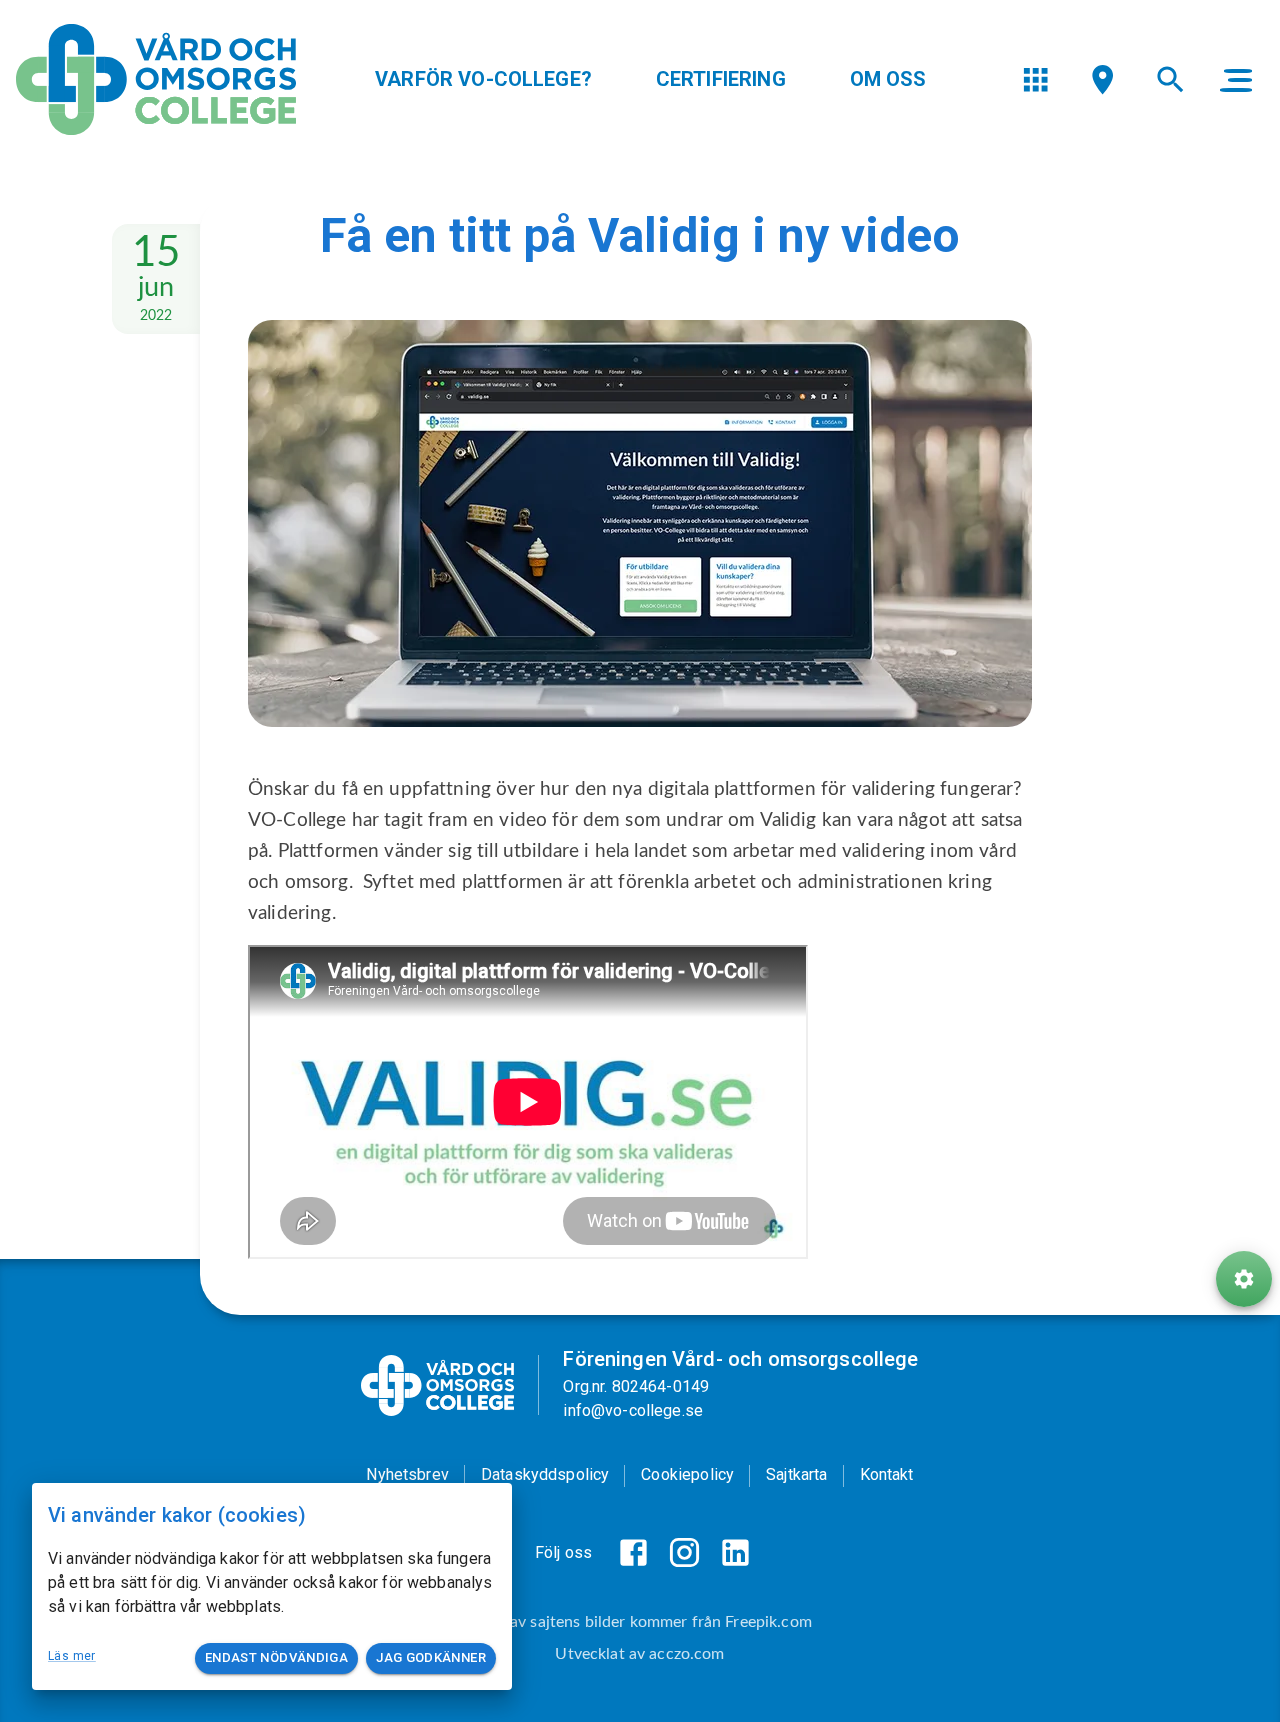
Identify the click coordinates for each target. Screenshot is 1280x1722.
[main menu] (1236, 80)
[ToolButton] (1244, 1279)
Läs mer (72, 1656)
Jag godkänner (431, 1657)
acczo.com (686, 1654)
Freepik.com (768, 1622)
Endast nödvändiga (276, 1657)
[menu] (1035, 79)
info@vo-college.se (633, 1410)
